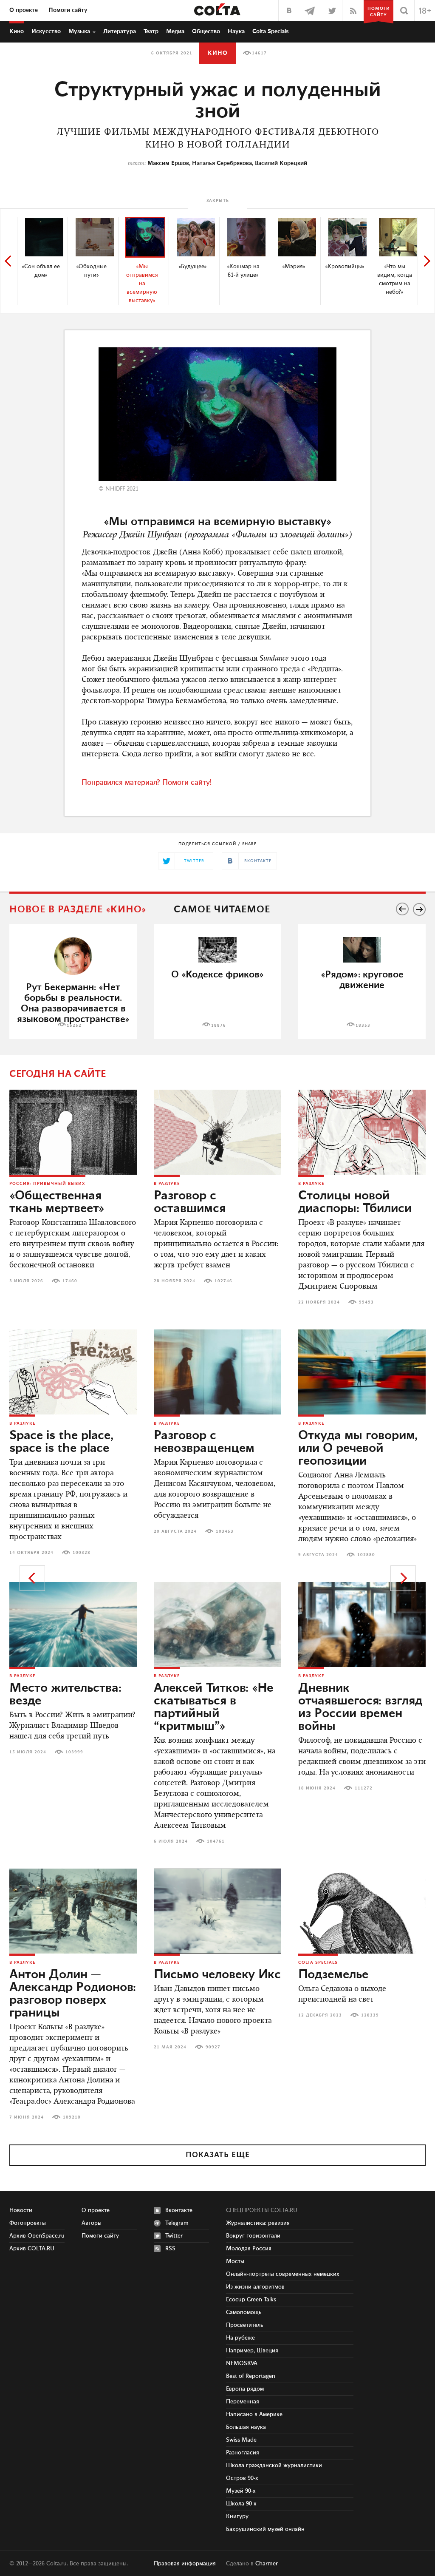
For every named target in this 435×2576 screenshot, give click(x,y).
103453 (225, 1531)
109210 (72, 2117)
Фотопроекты (28, 2223)
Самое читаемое (222, 910)
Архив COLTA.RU (32, 2249)
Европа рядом (245, 2389)
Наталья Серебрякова (222, 163)
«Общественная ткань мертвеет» (57, 1202)
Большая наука (246, 2427)
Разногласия (243, 2453)
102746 (223, 1281)
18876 (219, 1025)
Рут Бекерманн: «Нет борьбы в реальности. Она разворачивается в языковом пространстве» (73, 1003)
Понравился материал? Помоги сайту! (147, 783)
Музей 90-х (241, 2491)
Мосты (235, 2261)
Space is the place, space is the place (61, 1442)
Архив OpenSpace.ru (37, 2236)
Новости (21, 2210)
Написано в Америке (254, 2414)
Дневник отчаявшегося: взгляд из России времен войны (360, 1707)
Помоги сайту (68, 10)
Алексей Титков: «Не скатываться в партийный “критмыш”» (213, 1707)
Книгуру (237, 2516)
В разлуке (167, 1184)
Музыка (79, 31)
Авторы (92, 2223)
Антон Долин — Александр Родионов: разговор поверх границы (73, 1994)
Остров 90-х (242, 2478)
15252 (74, 1025)
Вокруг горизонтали (253, 2236)
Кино (17, 31)
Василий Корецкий (281, 163)
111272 (364, 1788)
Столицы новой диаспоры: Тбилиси (355, 1202)
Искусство (46, 31)
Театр (151, 31)
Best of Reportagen (251, 2376)
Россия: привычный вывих (47, 1184)
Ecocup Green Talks (251, 2300)
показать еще (218, 2155)
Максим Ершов (168, 163)
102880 (366, 1555)
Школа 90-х (241, 2504)
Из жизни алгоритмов (255, 2287)
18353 (363, 1025)
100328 (82, 1553)
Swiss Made (241, 2440)
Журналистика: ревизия (258, 2223)
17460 (70, 1281)
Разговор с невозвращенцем (204, 1442)
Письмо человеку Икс (217, 1975)
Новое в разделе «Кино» (78, 910)
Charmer (267, 2564)
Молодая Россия (249, 2249)
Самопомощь (244, 2312)
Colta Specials (271, 31)
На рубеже (240, 2338)
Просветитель (244, 2325)
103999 (74, 1752)
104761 (216, 1841)
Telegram (177, 2223)
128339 (370, 2015)
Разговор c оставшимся (190, 1202)
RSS (170, 2249)
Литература (120, 31)
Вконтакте (179, 2210)
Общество (206, 31)
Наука (236, 31)
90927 (213, 2047)
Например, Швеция (252, 2351)
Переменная (243, 2402)
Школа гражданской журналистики (274, 2465)
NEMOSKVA (242, 2363)
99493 (366, 1302)
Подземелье (333, 1975)
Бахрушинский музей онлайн (265, 2529)
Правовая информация (185, 2564)
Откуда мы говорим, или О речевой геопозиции (358, 1448)
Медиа (175, 31)
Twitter (174, 2236)
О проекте (24, 10)
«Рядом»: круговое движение (362, 980)
